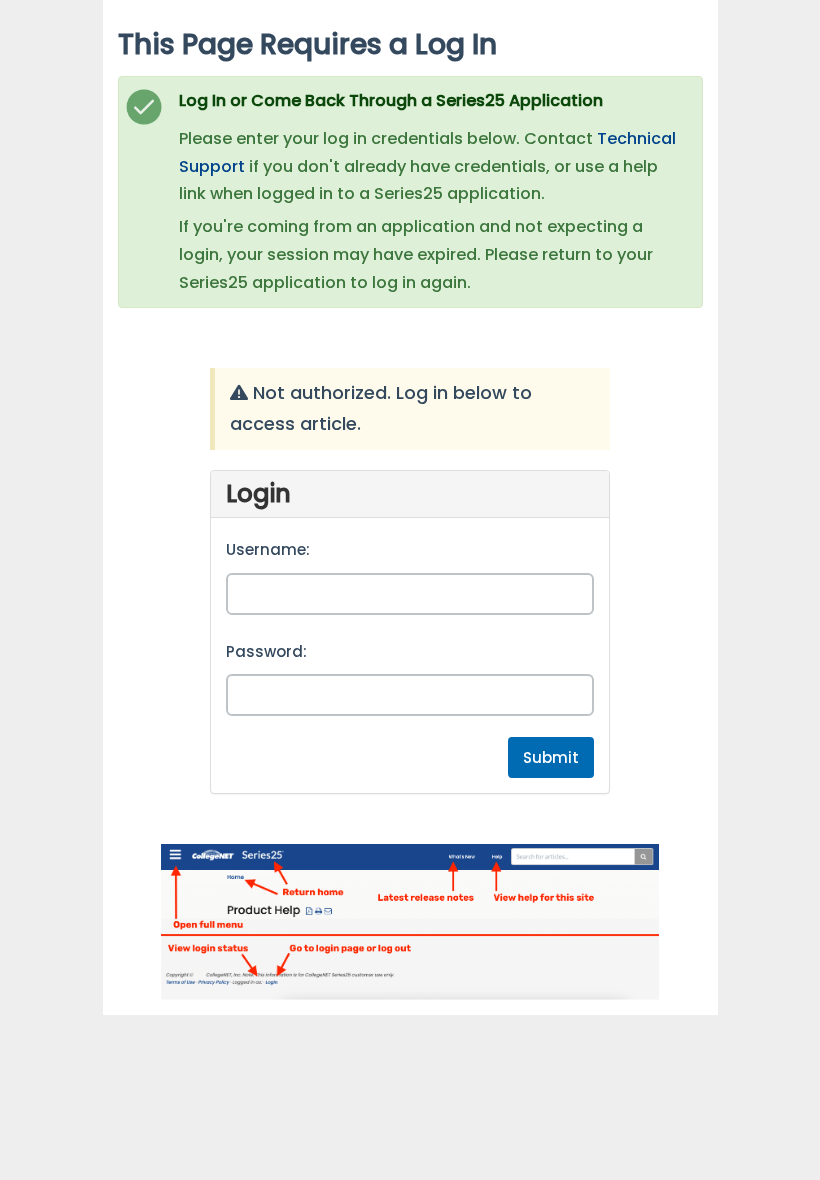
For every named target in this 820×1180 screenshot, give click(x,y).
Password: (266, 651)
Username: (268, 549)
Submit (551, 757)
